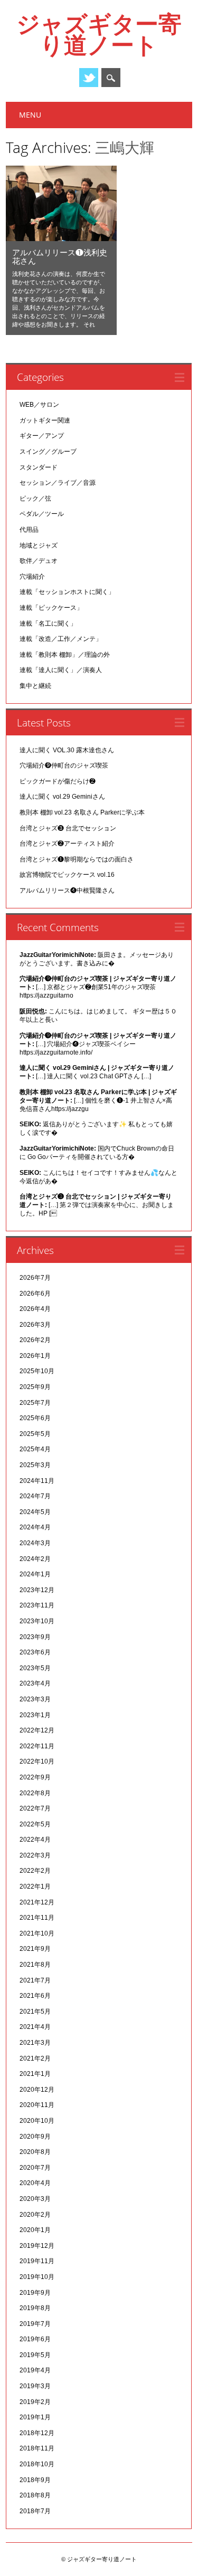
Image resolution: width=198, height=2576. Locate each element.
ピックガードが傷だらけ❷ (58, 781)
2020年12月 (37, 2090)
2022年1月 (35, 1886)
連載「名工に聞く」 (48, 624)
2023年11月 (37, 1605)
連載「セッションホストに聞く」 (67, 592)
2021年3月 (35, 2043)
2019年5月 (35, 2355)
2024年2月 (35, 1559)
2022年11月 (37, 1746)
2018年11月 (37, 2448)
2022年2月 (35, 1871)
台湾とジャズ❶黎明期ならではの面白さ (77, 859)
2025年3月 (35, 1465)
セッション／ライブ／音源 (58, 483)
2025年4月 (35, 1449)
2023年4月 (35, 1683)
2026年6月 (35, 1294)
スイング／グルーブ (48, 452)
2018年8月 (35, 2495)
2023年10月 (37, 1621)
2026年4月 (35, 1309)
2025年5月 (35, 1434)
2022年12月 (37, 1730)
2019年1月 (35, 2417)
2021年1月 (35, 2074)
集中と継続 (35, 686)
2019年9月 (35, 2293)
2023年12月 (37, 1590)
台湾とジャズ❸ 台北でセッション (68, 828)
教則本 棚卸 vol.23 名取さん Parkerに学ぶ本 (82, 812)
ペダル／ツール (42, 514)
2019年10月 (37, 2277)
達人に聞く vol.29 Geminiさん (62, 797)
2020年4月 (35, 2183)
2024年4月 (35, 1527)
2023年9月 (35, 1637)
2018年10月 (37, 2464)
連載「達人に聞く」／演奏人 (61, 670)
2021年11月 (37, 1918)
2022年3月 (35, 1855)
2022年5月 (35, 1824)
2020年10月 (37, 2121)
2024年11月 (37, 1481)
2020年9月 (35, 2137)
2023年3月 (35, 1699)
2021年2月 (35, 2058)
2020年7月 (35, 2168)
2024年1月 (35, 1574)
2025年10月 (37, 1371)
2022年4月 (35, 1840)
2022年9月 (35, 1777)
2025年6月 (35, 1418)
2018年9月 (35, 2480)
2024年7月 (35, 1496)
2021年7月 (35, 1980)
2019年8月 (35, 2308)
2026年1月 (35, 1356)
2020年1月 (35, 2230)
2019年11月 (37, 2261)
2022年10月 (37, 1761)
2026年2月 (35, 1340)
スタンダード (39, 467)
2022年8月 (35, 1793)
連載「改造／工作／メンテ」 (61, 639)
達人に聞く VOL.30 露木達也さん (67, 750)
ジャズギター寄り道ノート (99, 34)
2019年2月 (35, 2402)
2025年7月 (35, 1403)
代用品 (29, 530)
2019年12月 (37, 2246)
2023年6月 (35, 1652)
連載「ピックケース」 (51, 608)
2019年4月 (35, 2370)
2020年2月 (35, 2215)
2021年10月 (37, 1933)
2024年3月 (35, 1543)
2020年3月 (35, 2199)
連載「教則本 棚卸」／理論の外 (65, 655)
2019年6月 (35, 2339)
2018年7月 (35, 2511)
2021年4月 (35, 2027)
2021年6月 (35, 1996)
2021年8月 (35, 1965)
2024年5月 (35, 1512)
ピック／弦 (35, 499)
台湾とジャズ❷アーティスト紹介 (67, 844)
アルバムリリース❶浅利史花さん (60, 256)
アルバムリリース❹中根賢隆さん (67, 890)
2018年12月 (37, 2433)
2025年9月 (35, 1387)
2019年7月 (35, 2324)
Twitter (89, 78)
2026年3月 (35, 1325)
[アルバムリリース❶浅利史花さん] (61, 238)
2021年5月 (35, 2012)
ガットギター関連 (45, 420)
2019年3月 (35, 2386)
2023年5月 (35, 1668)
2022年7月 (35, 1808)
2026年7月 (35, 1278)
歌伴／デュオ (39, 561)
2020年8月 (35, 2152)
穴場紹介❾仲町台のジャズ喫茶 (64, 765)
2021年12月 (37, 1902)
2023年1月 (35, 1715)
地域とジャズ (39, 545)
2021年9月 (35, 1949)
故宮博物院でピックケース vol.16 (67, 875)
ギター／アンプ (42, 436)
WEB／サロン (39, 405)
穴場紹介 (32, 577)
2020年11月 (37, 2105)
